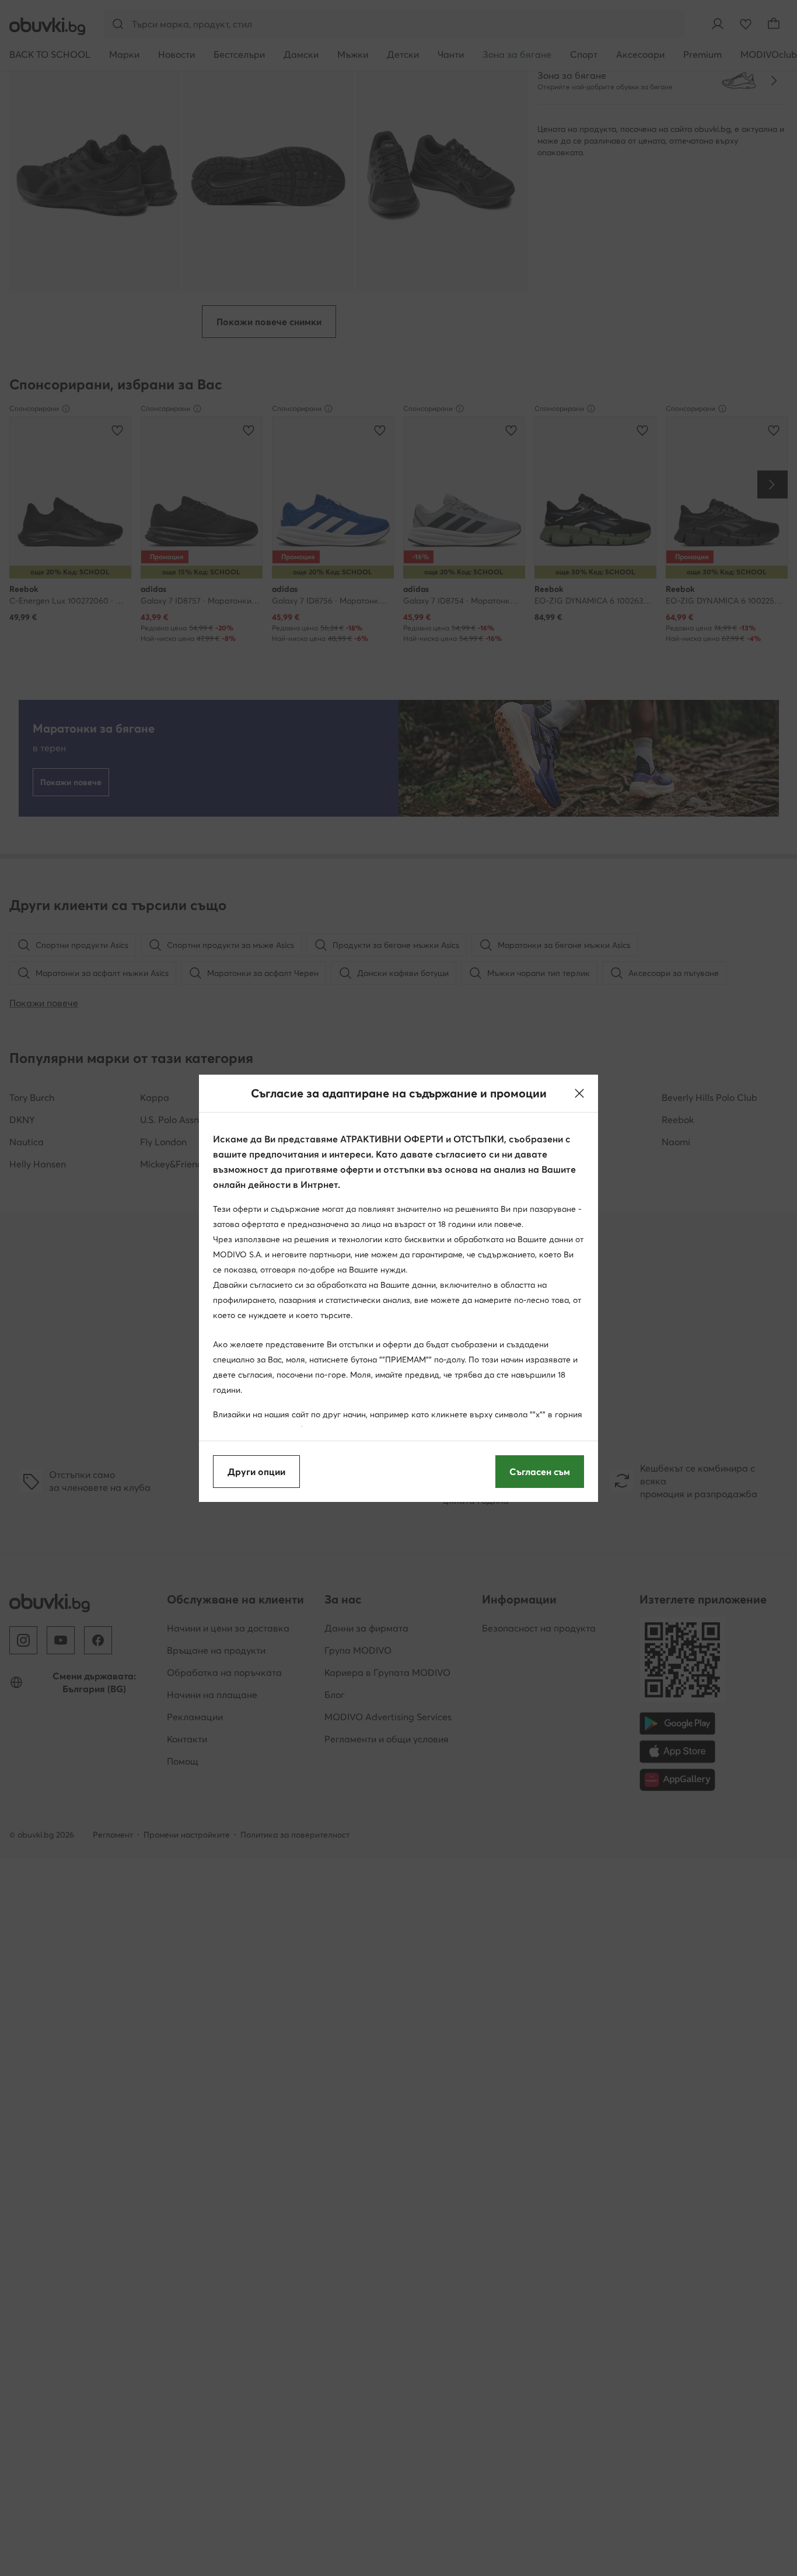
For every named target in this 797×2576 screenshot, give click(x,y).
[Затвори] (579, 1093)
